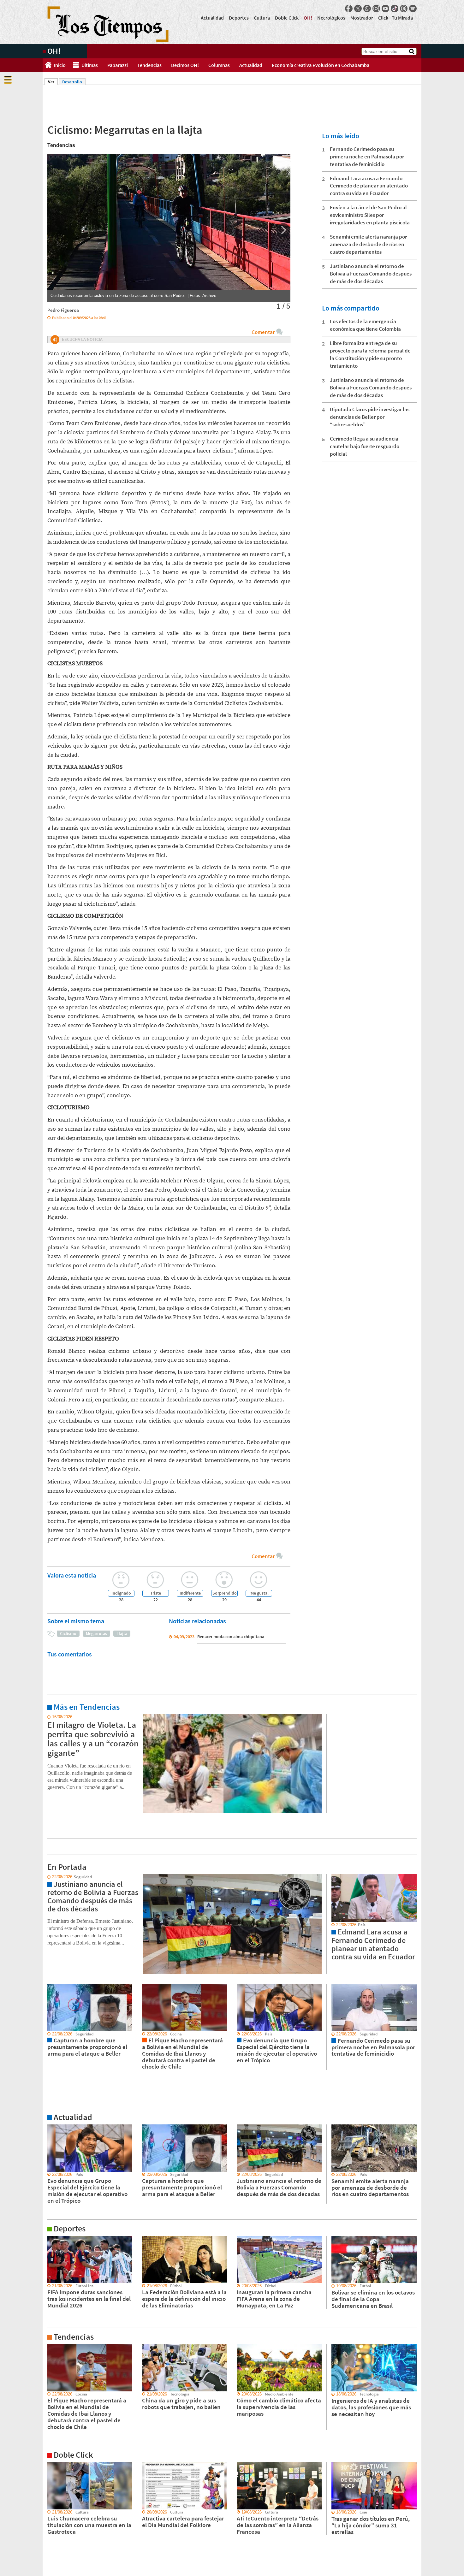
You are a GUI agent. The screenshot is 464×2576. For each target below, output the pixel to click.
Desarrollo (72, 82)
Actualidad (212, 18)
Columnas (219, 65)
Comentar (263, 332)
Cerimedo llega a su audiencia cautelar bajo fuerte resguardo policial (365, 446)
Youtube (385, 9)
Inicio (60, 65)
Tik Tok (395, 9)
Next (283, 230)
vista (47, 1877)
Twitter (358, 9)
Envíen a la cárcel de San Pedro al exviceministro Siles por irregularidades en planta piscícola (370, 215)
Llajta (122, 1633)
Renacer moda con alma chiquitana (231, 1637)
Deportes (239, 18)
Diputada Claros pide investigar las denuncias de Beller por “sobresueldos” (370, 417)
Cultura (262, 18)
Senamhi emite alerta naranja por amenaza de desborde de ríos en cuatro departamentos (368, 244)
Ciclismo (68, 1633)
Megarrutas (96, 1633)
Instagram (376, 9)
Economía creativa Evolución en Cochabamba (321, 65)
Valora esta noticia (72, 1575)
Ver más (50, 1717)
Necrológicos (331, 18)
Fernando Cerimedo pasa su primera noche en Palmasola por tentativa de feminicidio (367, 157)
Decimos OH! (185, 65)
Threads (404, 9)
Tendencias (149, 65)
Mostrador (362, 18)
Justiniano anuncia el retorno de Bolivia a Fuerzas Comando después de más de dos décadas (371, 274)
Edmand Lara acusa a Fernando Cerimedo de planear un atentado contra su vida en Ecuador (369, 186)
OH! (308, 18)
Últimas (90, 65)
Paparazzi (118, 65)
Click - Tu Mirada (396, 18)
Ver (53, 82)
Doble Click (287, 18)
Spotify (413, 9)
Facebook (349, 9)
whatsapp (367, 9)
